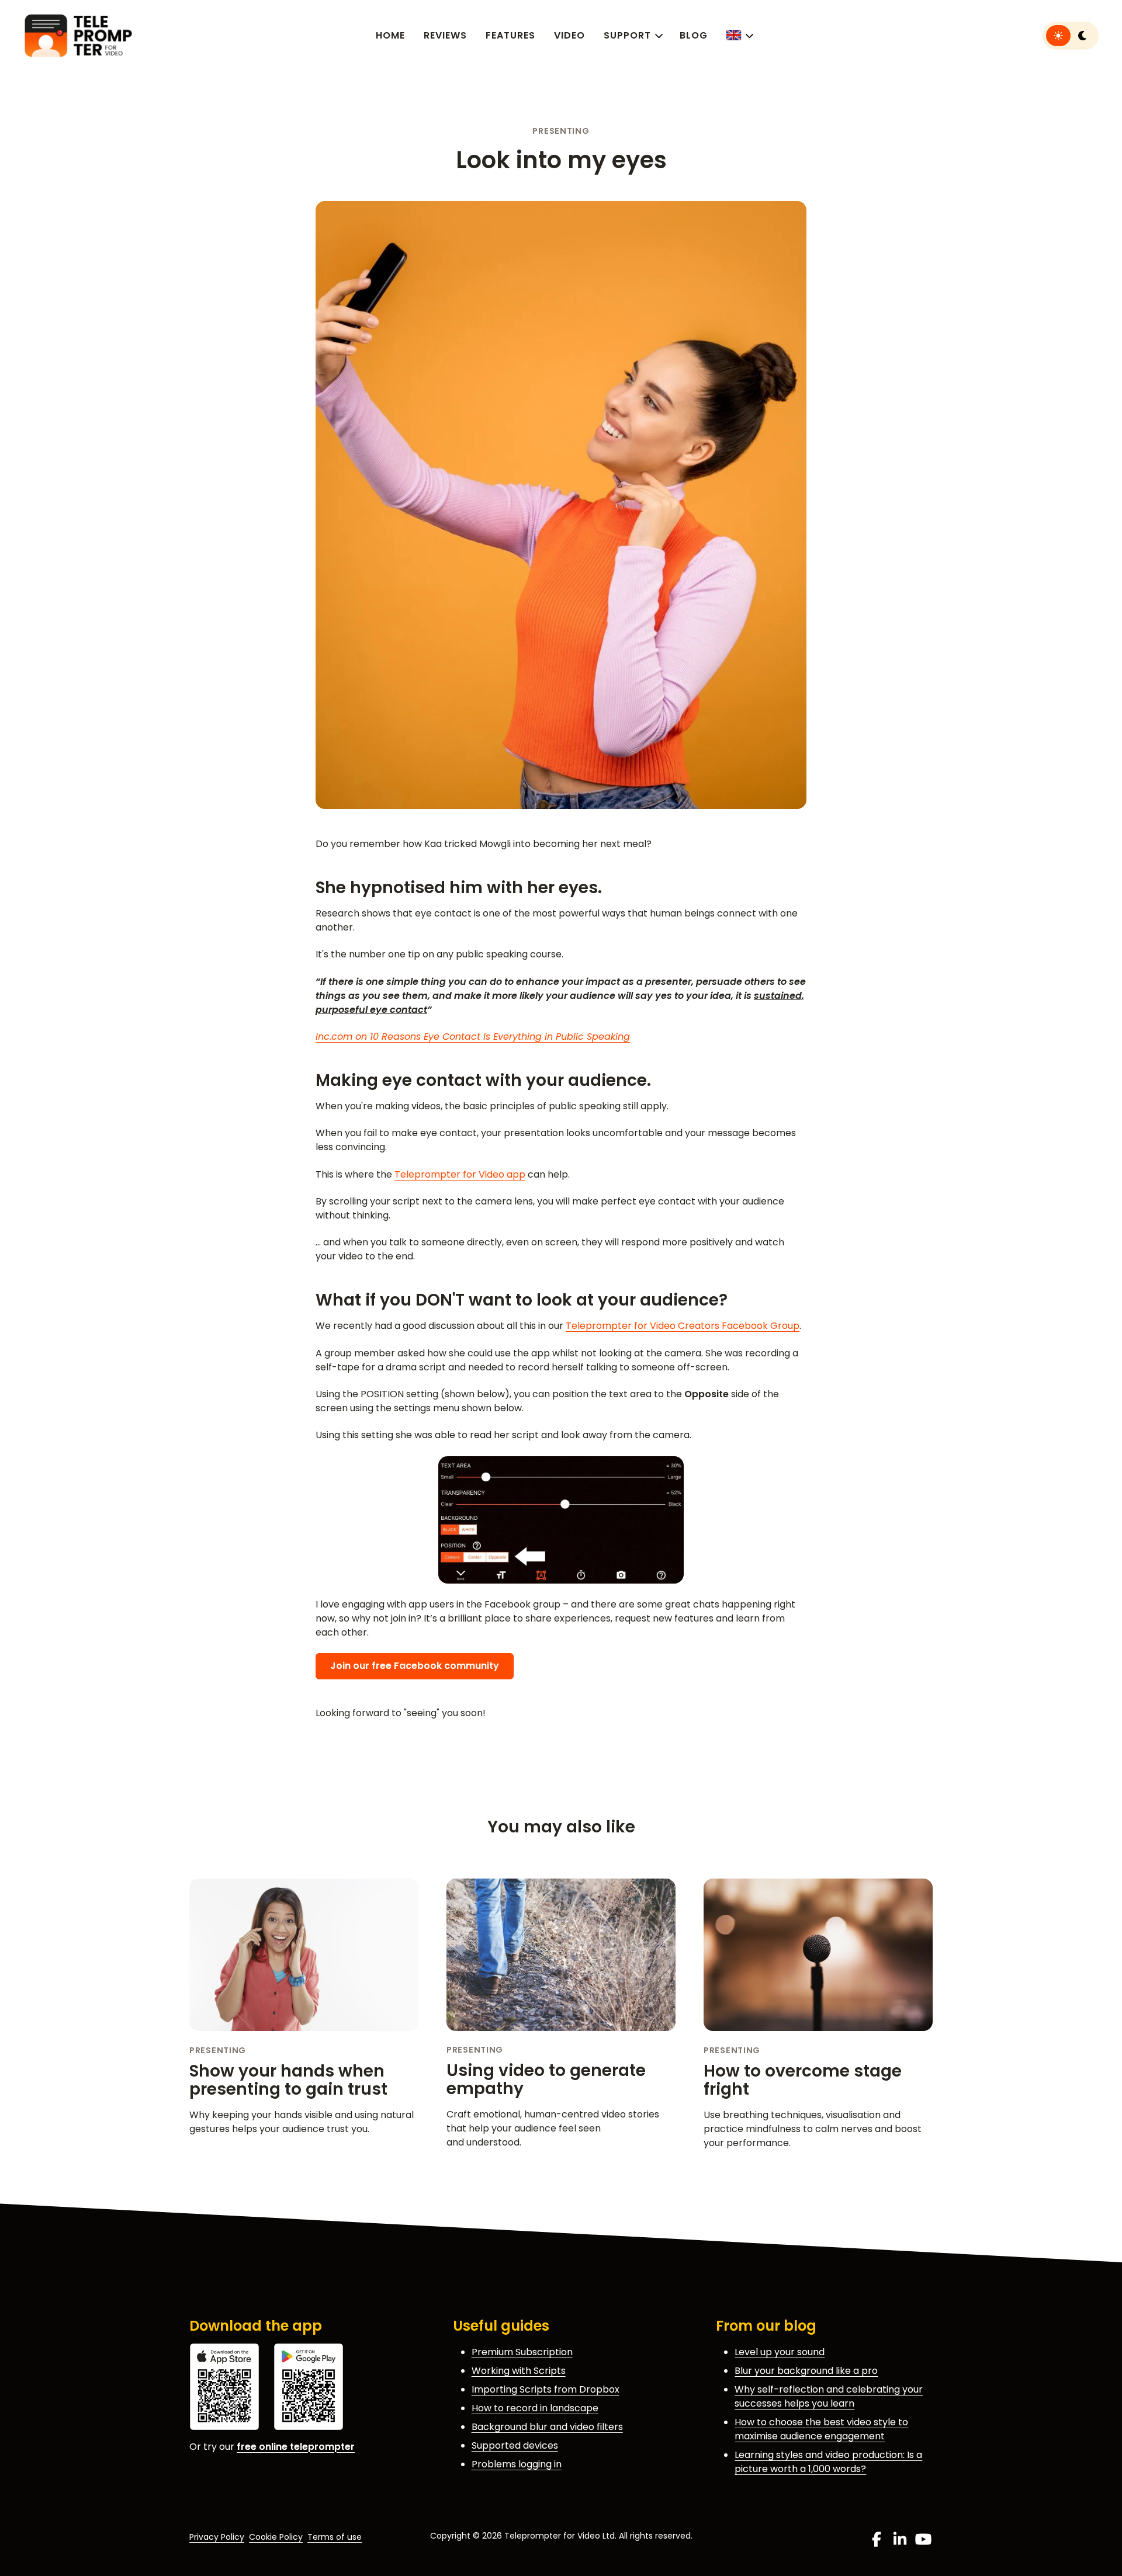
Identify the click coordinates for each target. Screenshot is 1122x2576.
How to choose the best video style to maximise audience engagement (821, 2429)
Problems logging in (517, 2464)
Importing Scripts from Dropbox (546, 2389)
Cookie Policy (276, 2537)
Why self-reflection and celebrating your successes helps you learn (829, 2396)
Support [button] (627, 35)
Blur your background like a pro (806, 2371)
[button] (739, 35)
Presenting (561, 131)
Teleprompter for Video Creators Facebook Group (683, 1326)
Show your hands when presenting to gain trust (288, 2080)
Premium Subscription (522, 2352)
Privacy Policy (217, 2537)
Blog (694, 35)
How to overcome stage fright (803, 2080)
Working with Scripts (519, 2371)
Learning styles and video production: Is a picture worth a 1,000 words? (828, 2462)
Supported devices (515, 2445)
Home (390, 35)
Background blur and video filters (547, 2427)
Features (510, 35)
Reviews (445, 35)
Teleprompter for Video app (460, 1174)
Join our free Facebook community (415, 1666)
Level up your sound (780, 2352)
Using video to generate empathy (546, 2079)
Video (569, 35)
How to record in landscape (535, 2408)
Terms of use (335, 2537)
